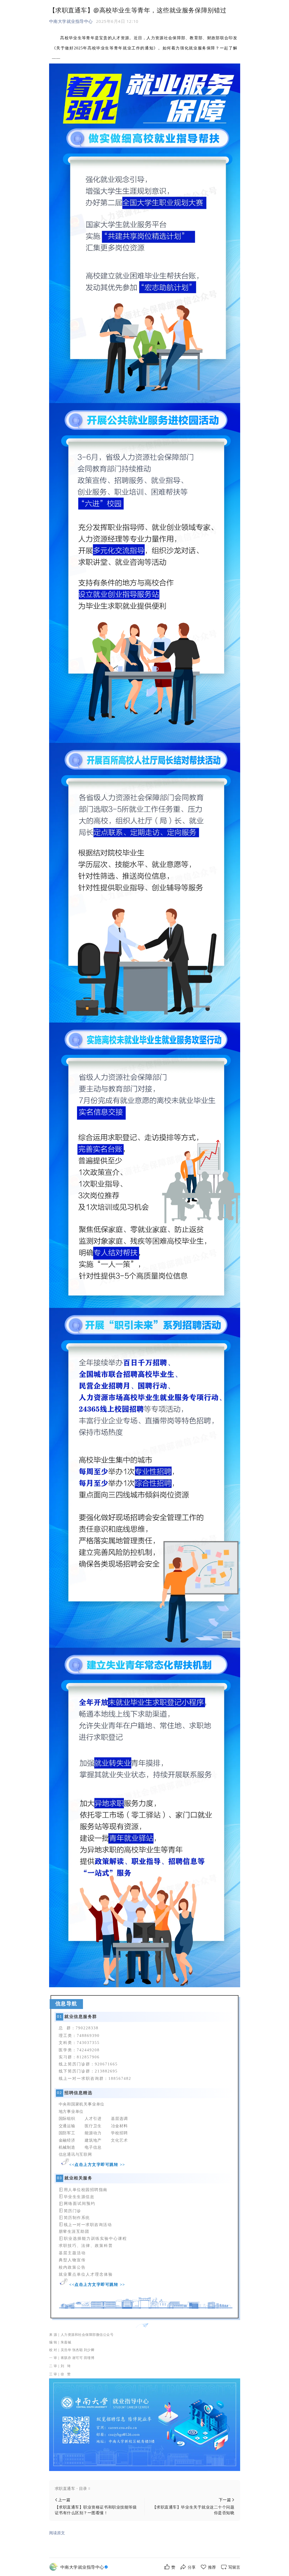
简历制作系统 (77, 2217)
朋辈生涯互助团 (74, 2231)
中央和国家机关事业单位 (82, 2104)
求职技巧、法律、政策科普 (86, 2246)
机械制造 (67, 2147)
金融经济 (67, 2140)
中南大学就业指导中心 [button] (71, 21)
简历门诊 (73, 2211)
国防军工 (67, 2133)
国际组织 (67, 2119)
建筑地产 (93, 2140)
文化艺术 (119, 2141)
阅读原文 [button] (57, 2533)
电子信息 (93, 2147)
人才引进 (93, 2119)
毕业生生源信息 (79, 2197)
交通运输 (67, 2126)
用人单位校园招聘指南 (86, 2189)
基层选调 (119, 2119)
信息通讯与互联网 (75, 2155)
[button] (145, 2489)
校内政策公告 (72, 2267)
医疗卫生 (93, 2126)
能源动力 (93, 2133)
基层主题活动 (72, 2253)
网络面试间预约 (80, 2204)
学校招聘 (119, 2133)
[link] (85, 2567)
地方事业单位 (71, 2112)
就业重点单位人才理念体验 (86, 2274)
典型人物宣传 (72, 2260)
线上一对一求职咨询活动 (88, 2224)
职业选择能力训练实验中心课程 (95, 2239)
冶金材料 (119, 2126)
